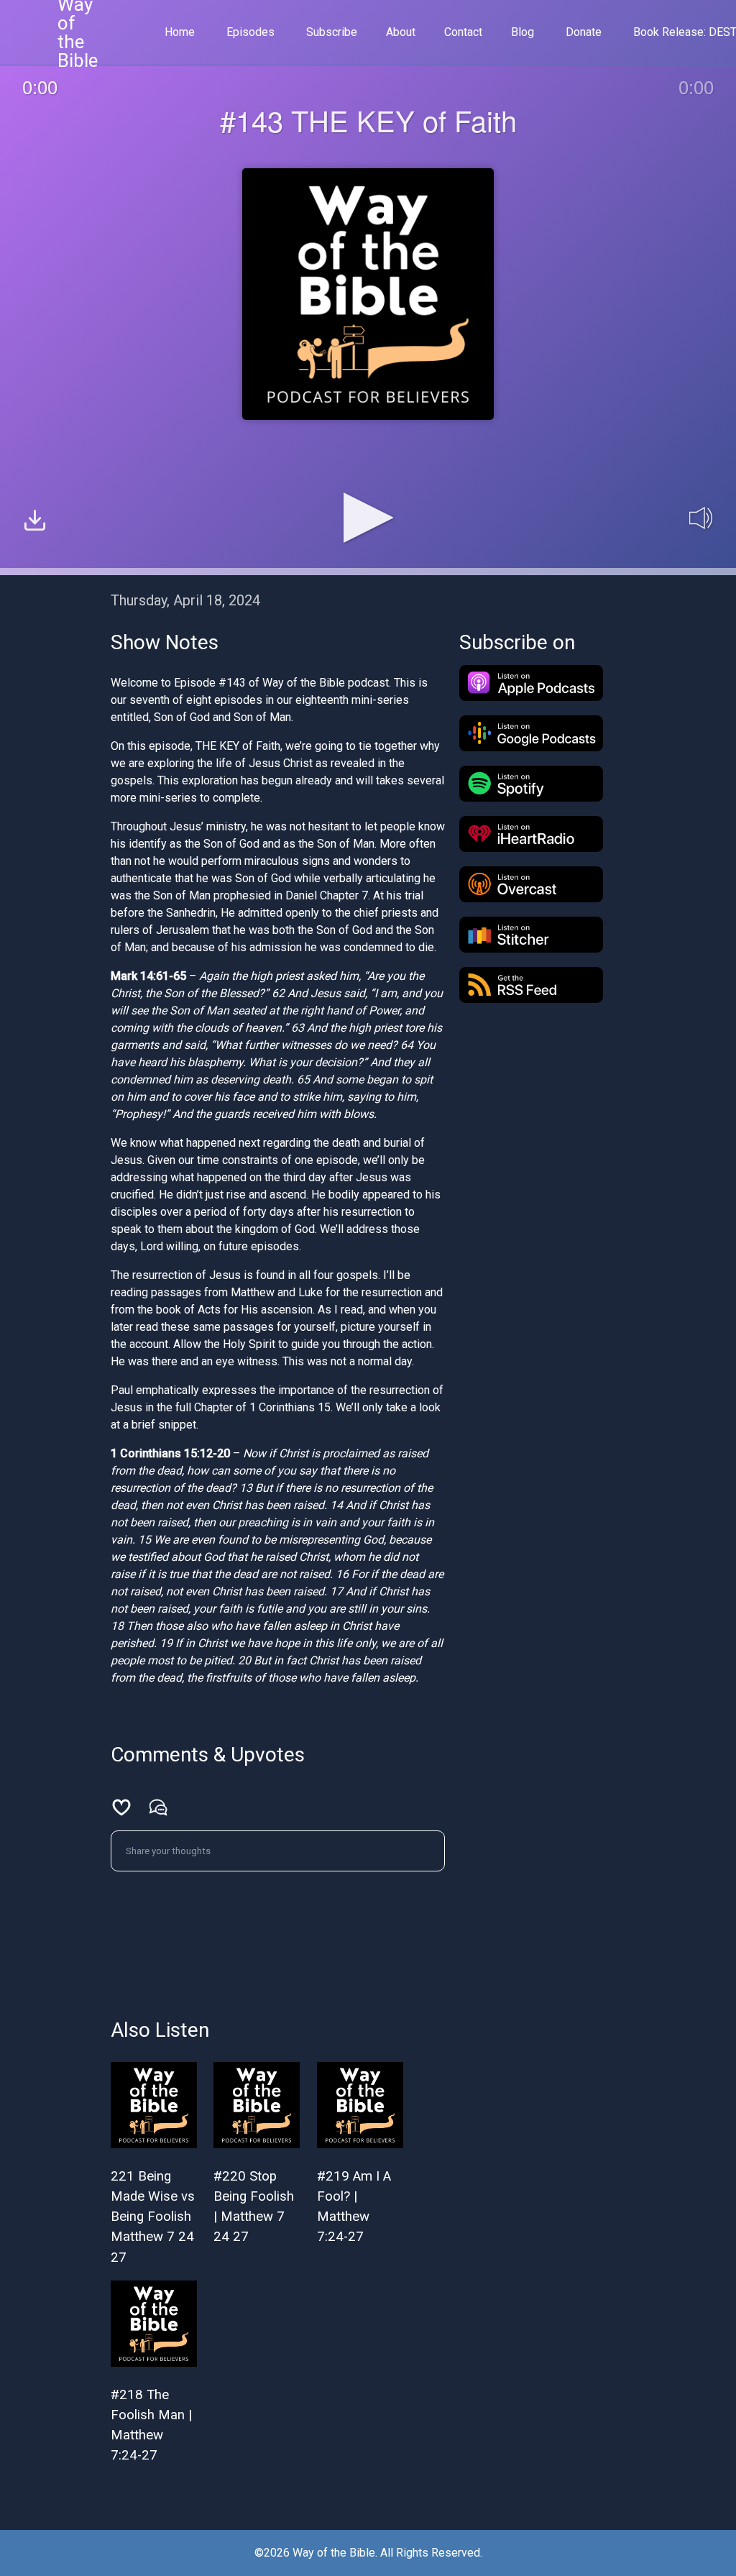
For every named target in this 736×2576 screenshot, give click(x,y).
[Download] (35, 522)
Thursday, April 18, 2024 (185, 600)
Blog (523, 32)
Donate (584, 32)
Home (180, 32)
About (401, 32)
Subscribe (332, 32)
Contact (463, 32)
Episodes (250, 32)
